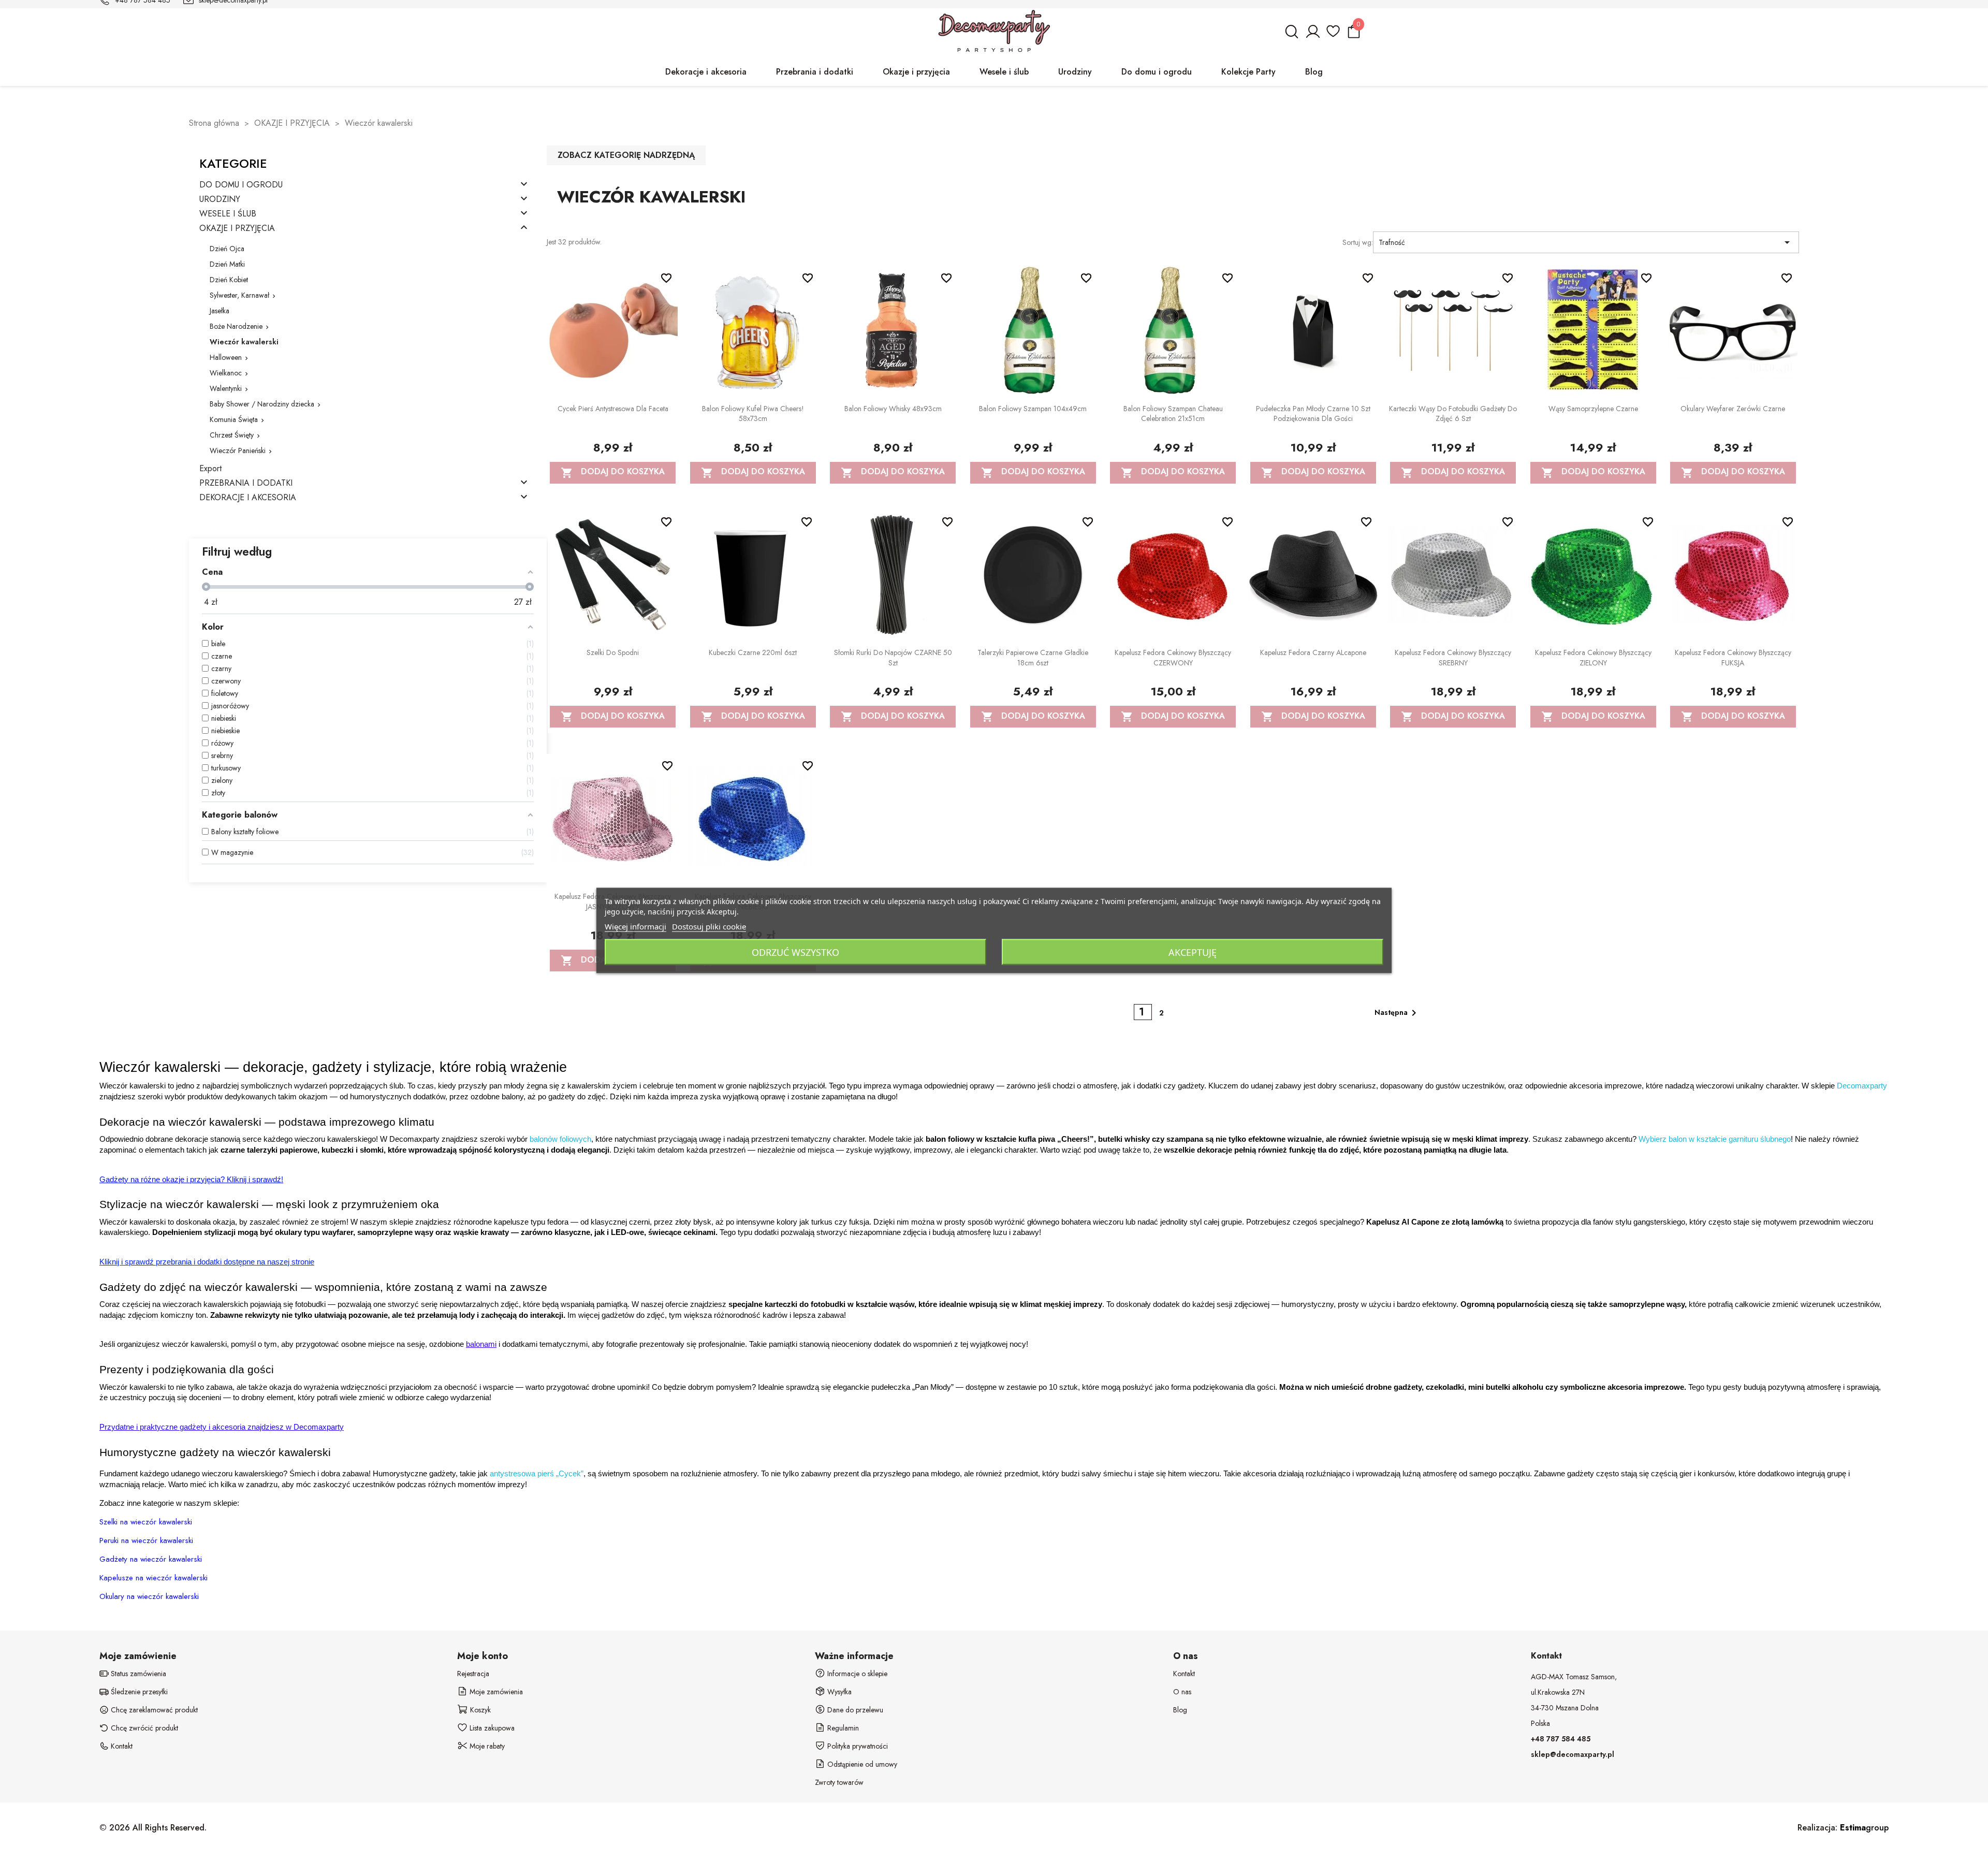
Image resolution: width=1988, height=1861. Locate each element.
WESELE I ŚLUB (228, 214)
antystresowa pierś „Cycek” (537, 1474)
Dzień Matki (227, 264)
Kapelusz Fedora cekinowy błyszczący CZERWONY (1173, 658)
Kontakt (1184, 1674)
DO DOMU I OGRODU (241, 185)
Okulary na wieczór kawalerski (149, 1596)
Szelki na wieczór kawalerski (146, 1522)
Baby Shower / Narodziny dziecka (262, 404)
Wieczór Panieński (238, 450)
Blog (1180, 1710)
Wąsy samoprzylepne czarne (1593, 409)
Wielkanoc (226, 373)
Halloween (226, 357)
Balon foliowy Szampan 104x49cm (1033, 409)
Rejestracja (473, 1674)
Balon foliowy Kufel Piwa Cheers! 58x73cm (753, 414)
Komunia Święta (234, 419)
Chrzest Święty (232, 435)
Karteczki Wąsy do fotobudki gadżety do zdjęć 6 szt (1453, 414)
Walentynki (226, 388)
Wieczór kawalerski (244, 342)
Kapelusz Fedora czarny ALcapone (1313, 652)
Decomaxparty (1862, 1086)
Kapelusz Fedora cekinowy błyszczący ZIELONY (1593, 658)
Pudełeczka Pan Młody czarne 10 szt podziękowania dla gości (1313, 414)
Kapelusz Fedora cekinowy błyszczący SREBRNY (1453, 658)
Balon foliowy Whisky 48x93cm (893, 409)
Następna (1397, 1013)
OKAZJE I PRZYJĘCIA (237, 229)
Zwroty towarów (839, 1782)
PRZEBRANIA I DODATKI (246, 483)
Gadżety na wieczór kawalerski (151, 1559)
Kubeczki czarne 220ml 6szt (753, 652)
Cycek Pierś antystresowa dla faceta (613, 409)
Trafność (1586, 242)
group (1864, 1828)
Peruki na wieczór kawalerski (146, 1540)
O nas (1182, 1692)
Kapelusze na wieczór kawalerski (154, 1578)
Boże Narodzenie (236, 326)
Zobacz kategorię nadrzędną (626, 155)
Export (210, 469)
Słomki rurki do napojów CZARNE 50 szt (893, 658)
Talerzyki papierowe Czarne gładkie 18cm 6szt (1033, 658)
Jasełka (220, 311)
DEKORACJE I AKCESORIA (248, 498)
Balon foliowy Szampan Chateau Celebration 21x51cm (1173, 414)
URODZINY (220, 200)
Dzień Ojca (227, 249)
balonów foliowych (560, 1139)
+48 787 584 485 (1561, 1739)
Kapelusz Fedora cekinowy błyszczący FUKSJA (1733, 658)
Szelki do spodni (613, 652)
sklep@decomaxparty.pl (1573, 1754)
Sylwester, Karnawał (239, 295)
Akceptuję (1193, 952)
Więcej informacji (635, 926)
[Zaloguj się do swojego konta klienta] (1312, 36)
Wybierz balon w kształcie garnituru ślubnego (1715, 1139)
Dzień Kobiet (229, 280)
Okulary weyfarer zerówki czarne (1733, 409)
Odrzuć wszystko (795, 952)
